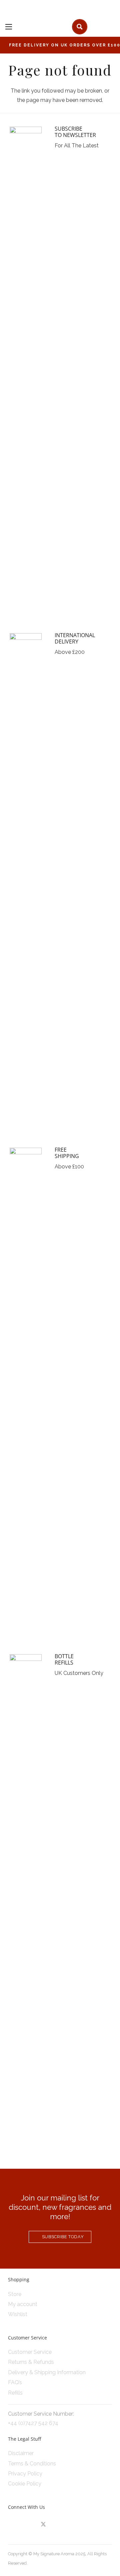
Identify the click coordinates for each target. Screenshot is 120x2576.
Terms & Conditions (32, 2464)
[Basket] (95, 27)
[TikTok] (58, 2525)
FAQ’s (15, 2382)
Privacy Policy (25, 2474)
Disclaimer (21, 2453)
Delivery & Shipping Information (47, 2372)
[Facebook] (29, 2525)
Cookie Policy (25, 2484)
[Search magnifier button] (80, 27)
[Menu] (9, 27)
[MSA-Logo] (44, 27)
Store (15, 2294)
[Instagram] (15, 2525)
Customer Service (30, 2352)
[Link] (109, 26)
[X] (43, 2525)
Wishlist (18, 2314)
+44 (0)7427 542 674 (33, 2423)
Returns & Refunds (31, 2362)
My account (23, 2304)
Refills (15, 2393)
